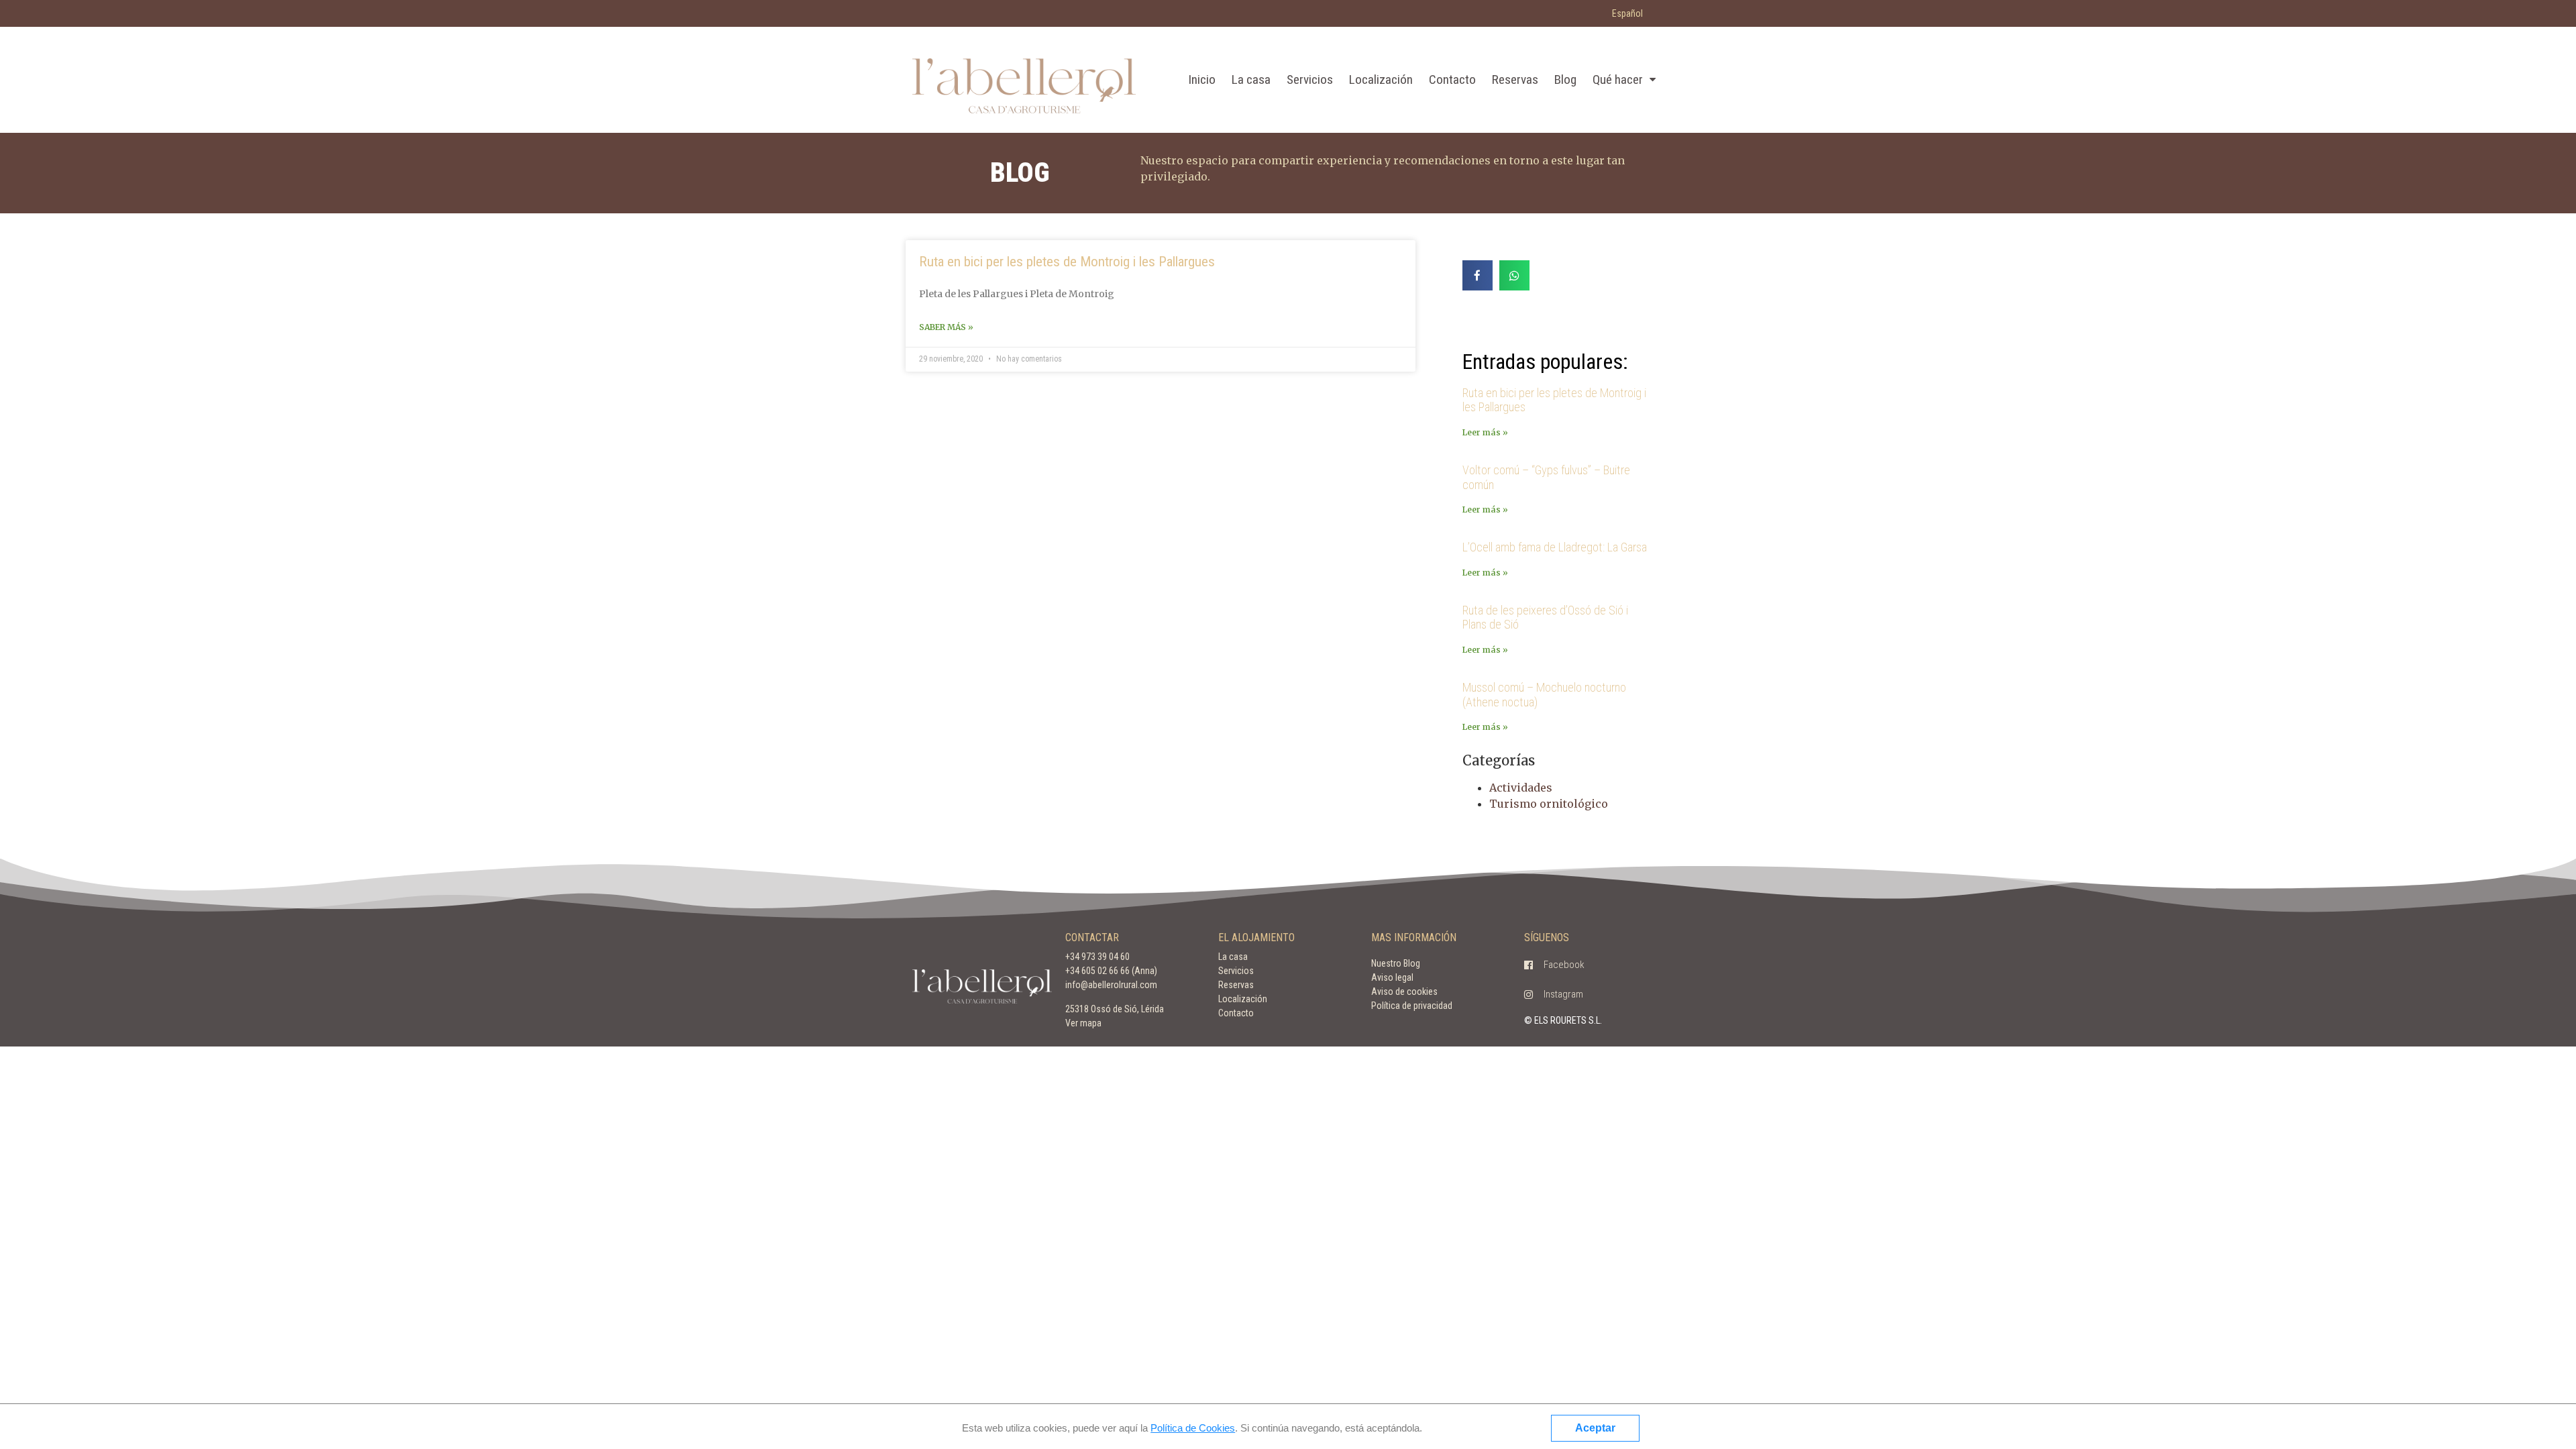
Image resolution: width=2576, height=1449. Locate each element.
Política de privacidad (1412, 1006)
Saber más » (946, 327)
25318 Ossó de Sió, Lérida (1115, 1009)
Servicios (1310, 79)
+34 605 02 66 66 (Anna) (1111, 971)
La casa (1251, 79)
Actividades (1521, 788)
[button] (1554, 965)
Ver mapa (1083, 1023)
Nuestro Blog (1396, 963)
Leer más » (1485, 432)
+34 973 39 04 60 (1097, 957)
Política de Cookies (1193, 1428)
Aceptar (1595, 1428)
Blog (1565, 79)
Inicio (1202, 79)
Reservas (1515, 79)
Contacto (1452, 79)
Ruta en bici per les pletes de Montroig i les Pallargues (1067, 262)
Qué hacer (1618, 79)
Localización (1381, 79)
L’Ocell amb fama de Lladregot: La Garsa (1555, 547)
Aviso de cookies (1404, 991)
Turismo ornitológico (1549, 804)
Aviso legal (1392, 977)
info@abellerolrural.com (1111, 985)
